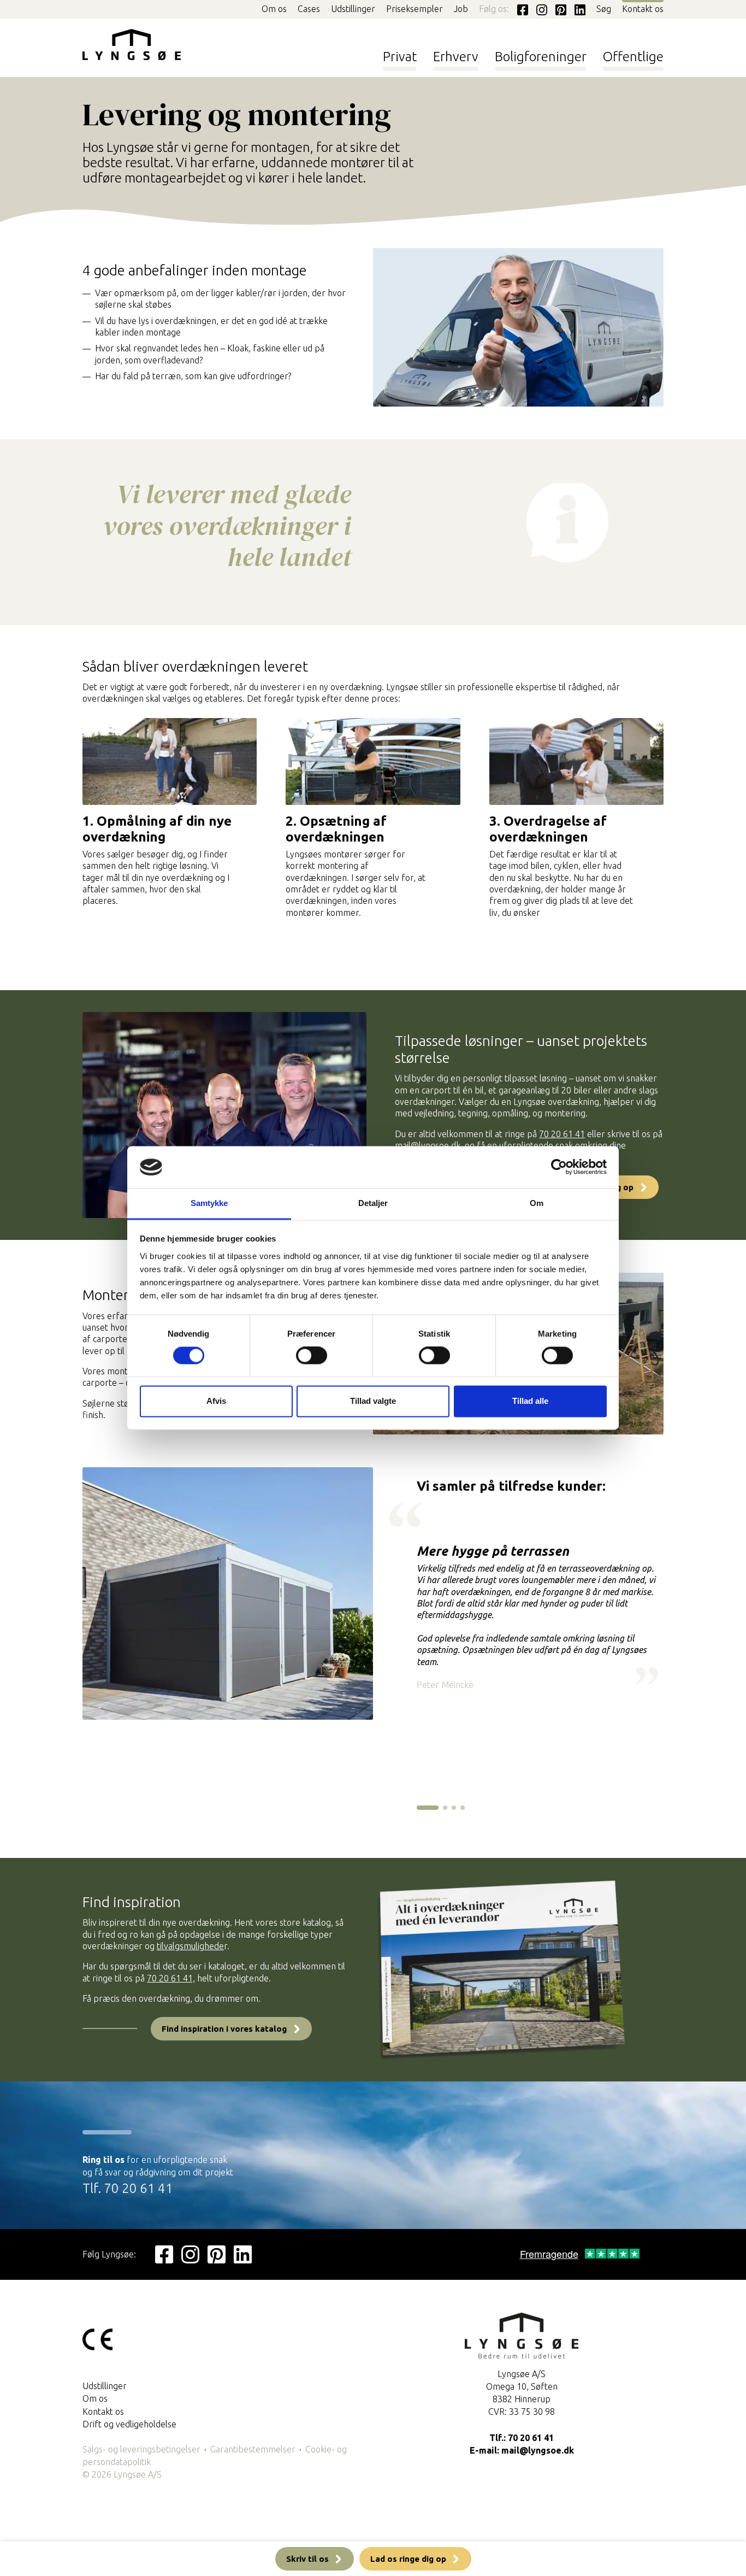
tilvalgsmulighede (190, 1946)
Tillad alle (530, 1401)
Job (461, 9)
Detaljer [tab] (373, 1203)
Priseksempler (415, 9)
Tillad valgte (373, 1401)
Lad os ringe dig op (408, 2559)
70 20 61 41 (562, 1134)
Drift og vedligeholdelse (129, 2424)
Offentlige (633, 56)
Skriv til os (307, 2559)
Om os (274, 9)
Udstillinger (353, 9)
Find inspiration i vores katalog (224, 2029)
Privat (400, 56)
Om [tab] (537, 1203)
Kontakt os (643, 9)
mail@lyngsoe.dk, (429, 1145)
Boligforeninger (541, 56)
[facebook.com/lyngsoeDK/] (520, 9)
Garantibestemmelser (253, 2449)
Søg (604, 9)
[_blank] (164, 2254)
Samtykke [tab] (209, 1203)
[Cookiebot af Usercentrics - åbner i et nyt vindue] (559, 1167)
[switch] (312, 1356)
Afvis (216, 1401)
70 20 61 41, (171, 1978)
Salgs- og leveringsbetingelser (141, 2449)
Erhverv (456, 56)
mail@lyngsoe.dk (538, 2450)
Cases (309, 9)
